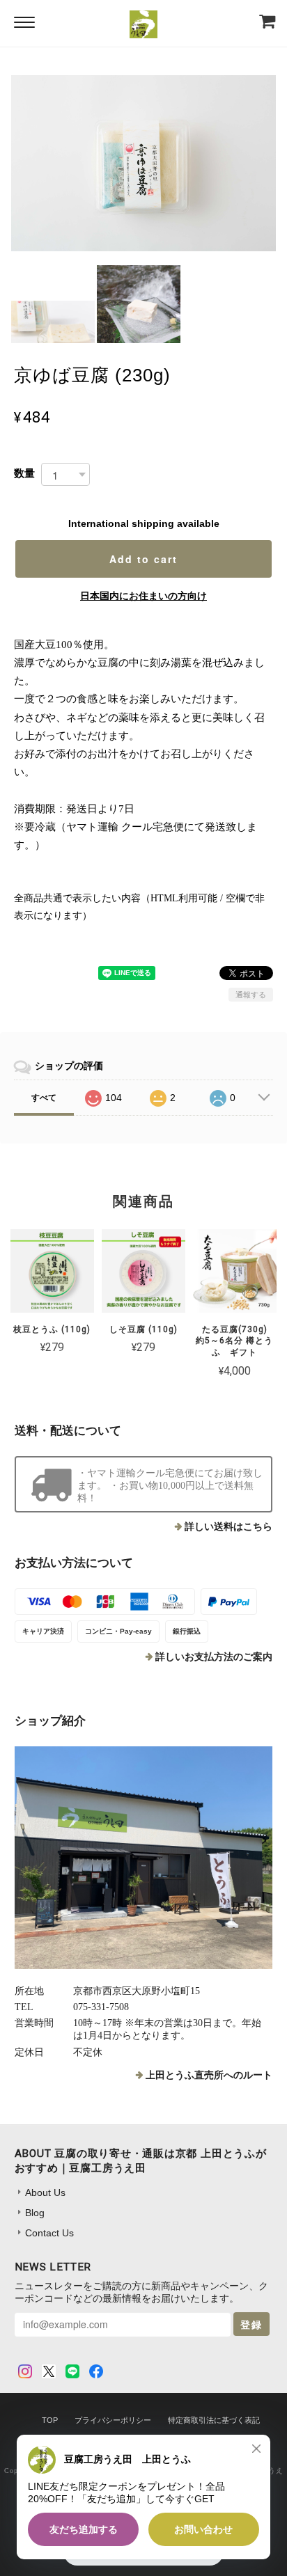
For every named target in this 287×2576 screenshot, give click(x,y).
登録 (251, 2324)
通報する (251, 995)
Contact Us (49, 2233)
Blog (35, 2213)
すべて (44, 1098)
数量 (24, 473)
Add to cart (143, 559)
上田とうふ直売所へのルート (209, 2075)
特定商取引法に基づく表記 (214, 2420)
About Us (45, 2192)
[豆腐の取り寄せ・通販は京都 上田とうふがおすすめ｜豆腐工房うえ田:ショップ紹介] (144, 1858)
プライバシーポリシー (113, 2420)
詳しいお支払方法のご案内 (214, 1657)
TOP (50, 2420)
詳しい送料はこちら (228, 1527)
